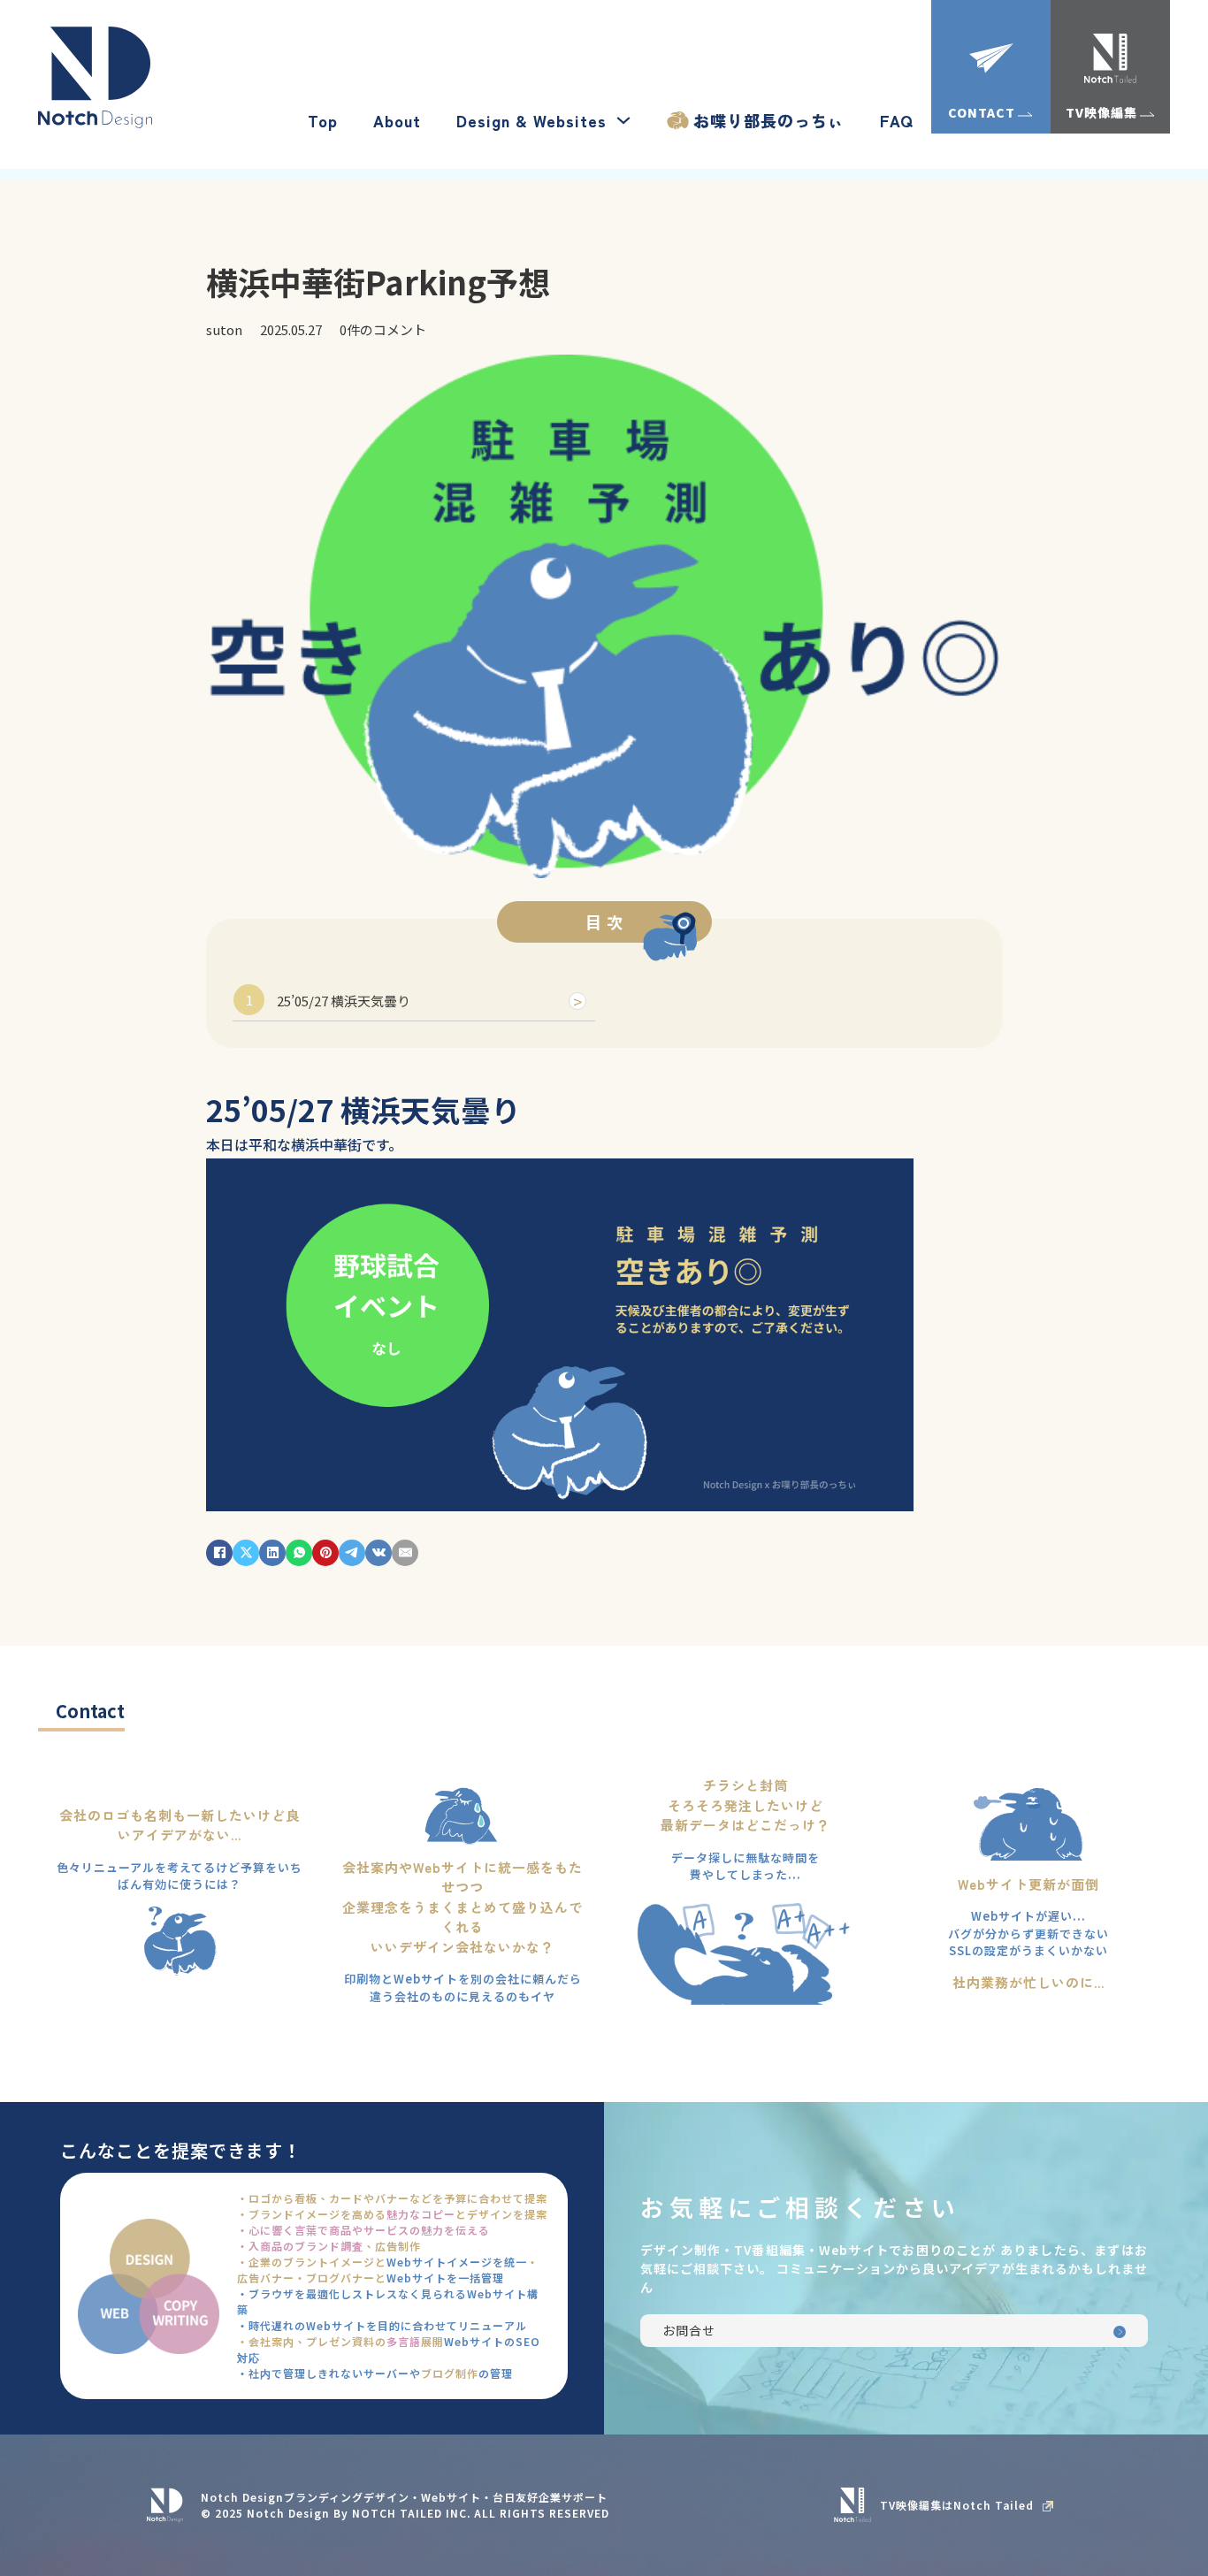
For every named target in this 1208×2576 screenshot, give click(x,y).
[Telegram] (352, 1553)
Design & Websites (531, 120)
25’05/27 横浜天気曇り (344, 1001)
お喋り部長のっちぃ (769, 120)
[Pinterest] (325, 1553)
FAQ (897, 120)
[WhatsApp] (299, 1553)
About (397, 120)
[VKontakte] (378, 1553)
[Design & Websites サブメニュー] (623, 120)
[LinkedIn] (272, 1553)
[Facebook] (219, 1553)
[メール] (405, 1553)
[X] (246, 1553)
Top (323, 120)
